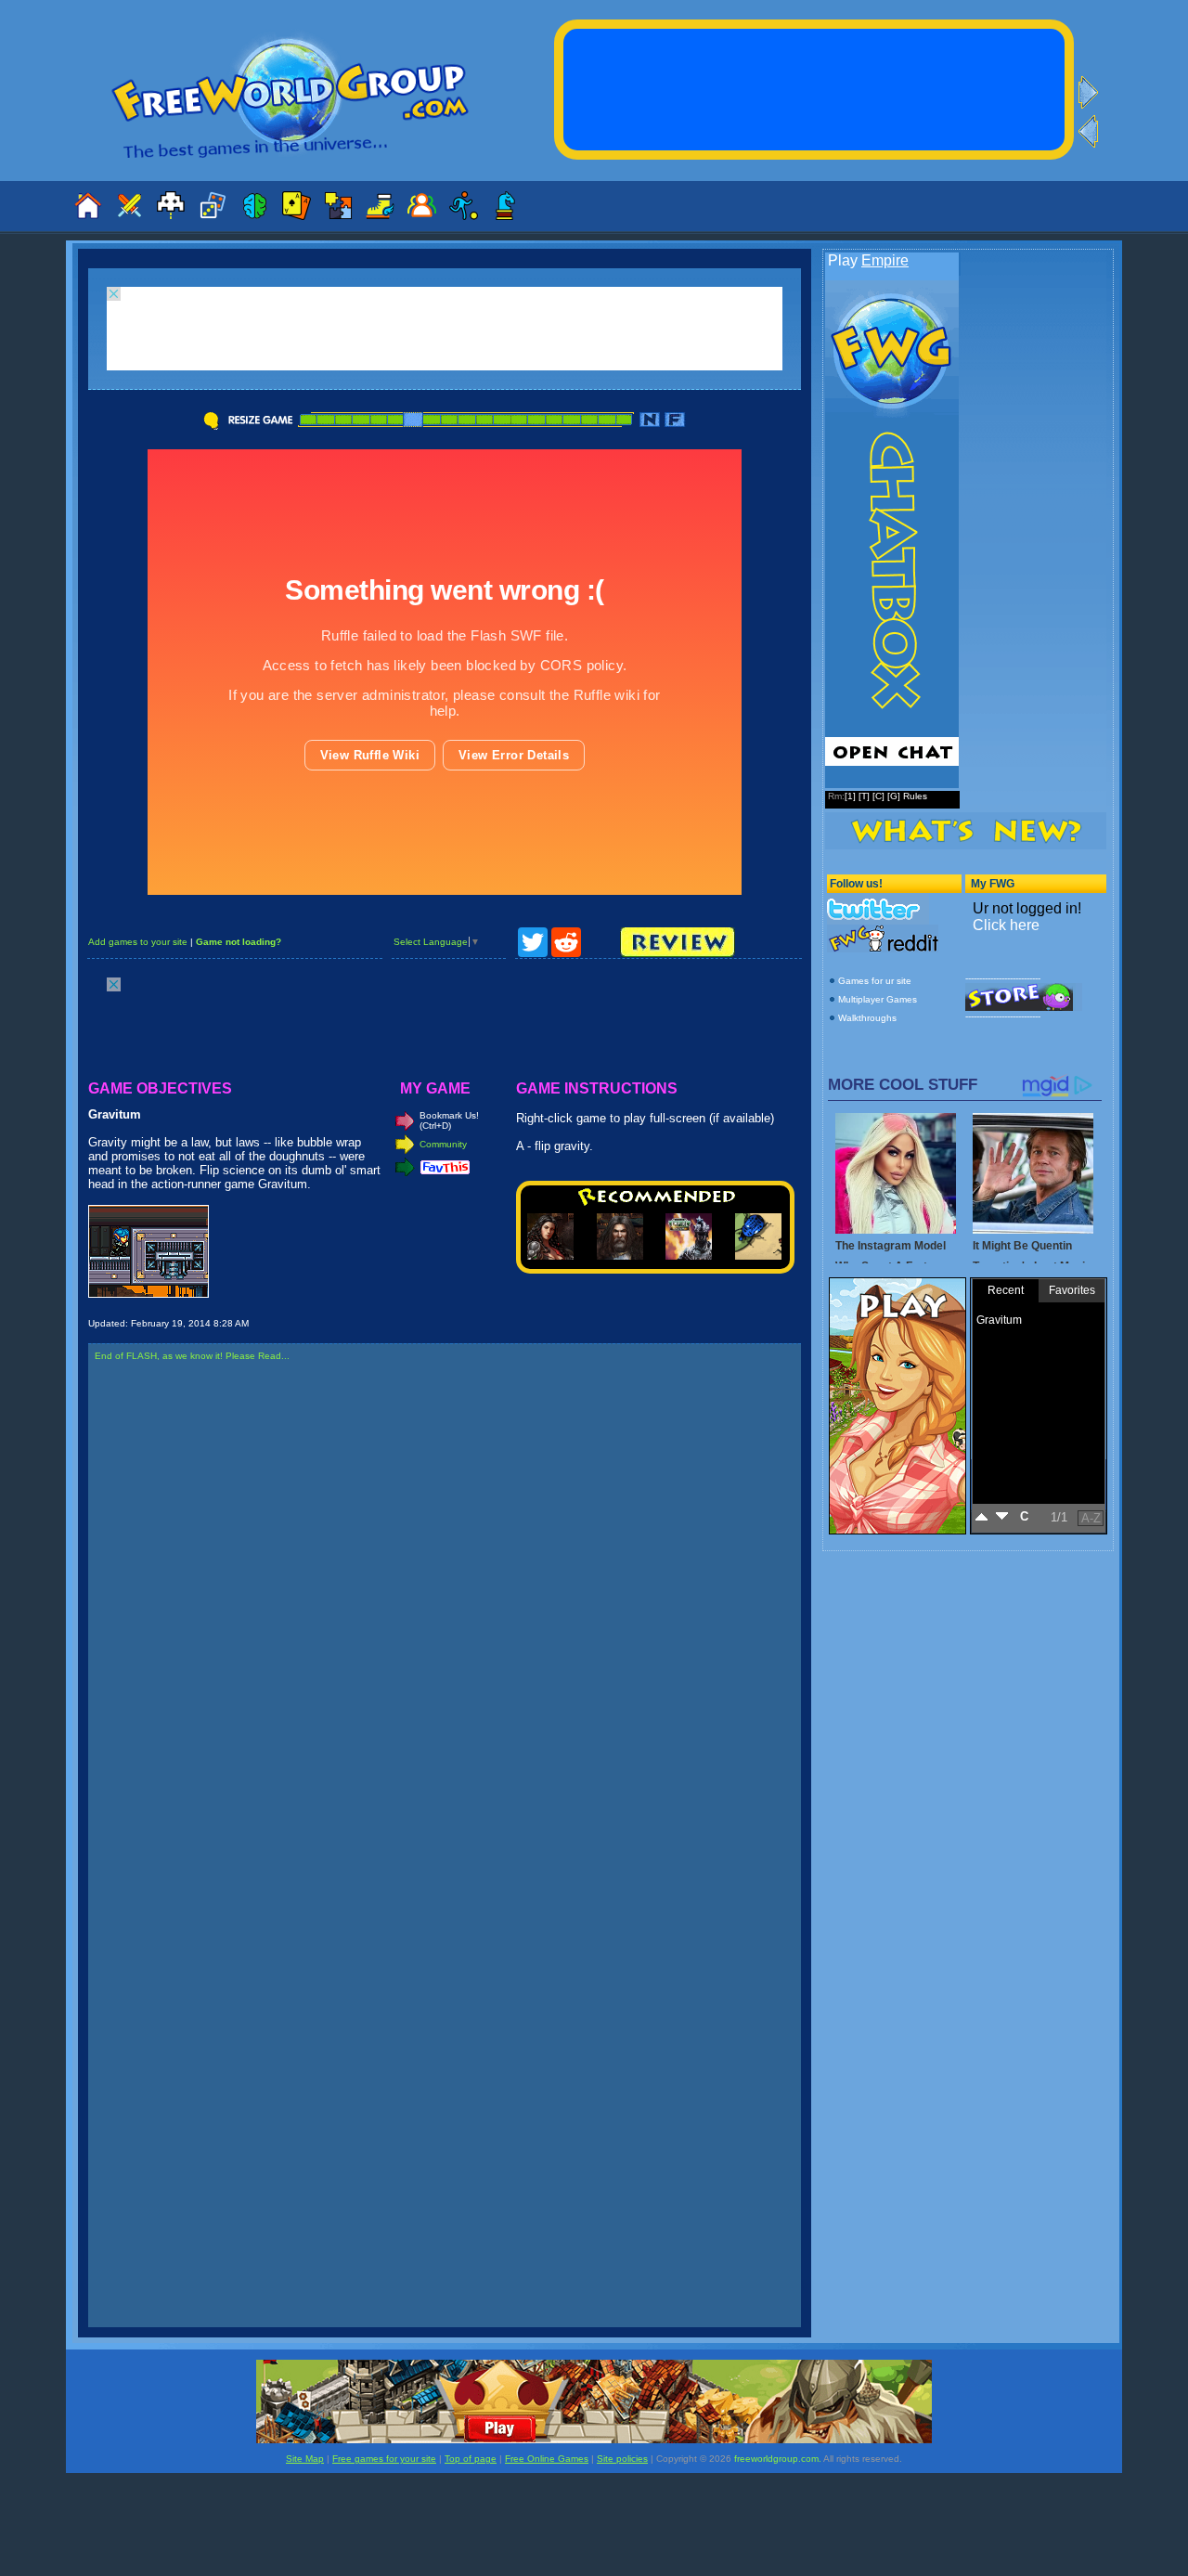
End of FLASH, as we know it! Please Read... (192, 1356)
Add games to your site (138, 942)
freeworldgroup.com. (778, 2459)
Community (443, 1144)
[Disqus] (445, 1613)
